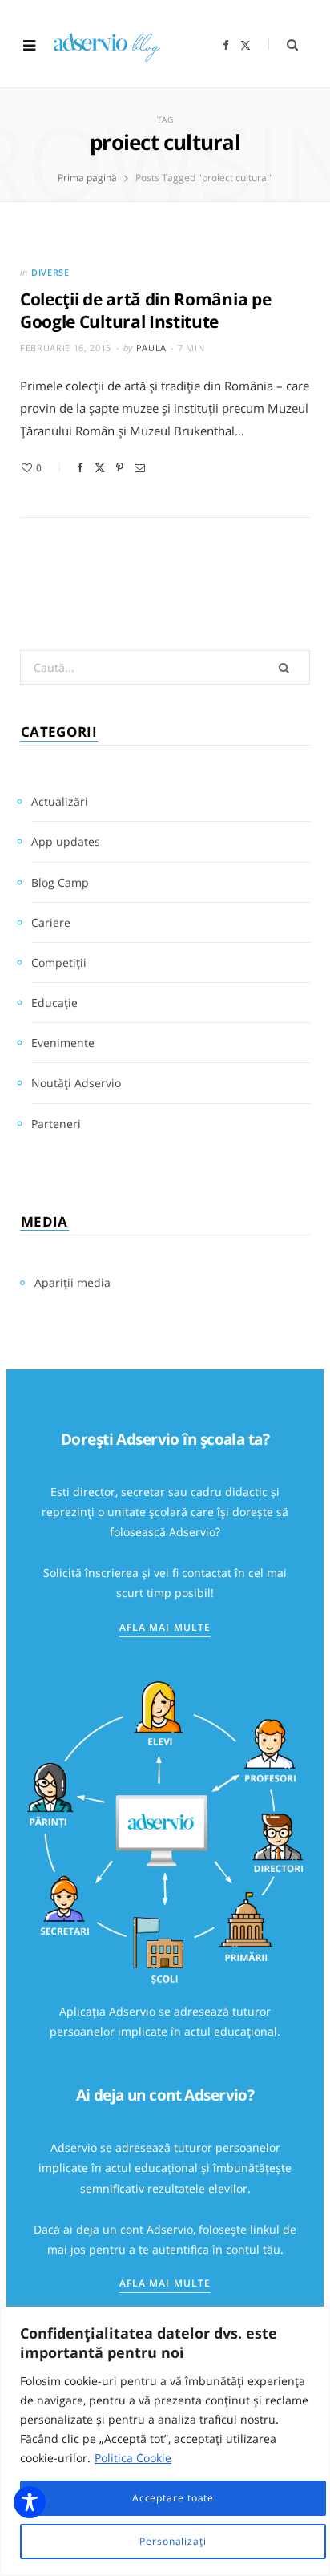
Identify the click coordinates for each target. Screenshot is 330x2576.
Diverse (50, 272)
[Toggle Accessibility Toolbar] (30, 2502)
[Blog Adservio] (117, 45)
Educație (54, 1003)
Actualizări (60, 801)
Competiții (59, 962)
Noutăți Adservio (76, 1083)
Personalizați (173, 2541)
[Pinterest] (120, 468)
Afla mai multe (165, 1627)
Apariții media (72, 1282)
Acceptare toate (173, 2498)
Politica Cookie (133, 2458)
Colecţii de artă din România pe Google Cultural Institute (145, 310)
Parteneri (56, 1124)
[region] (165, 2441)
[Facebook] (80, 468)
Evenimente (63, 1043)
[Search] (283, 44)
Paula (151, 348)
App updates (66, 841)
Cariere (51, 922)
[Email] (140, 468)
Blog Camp (60, 882)
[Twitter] (100, 468)
